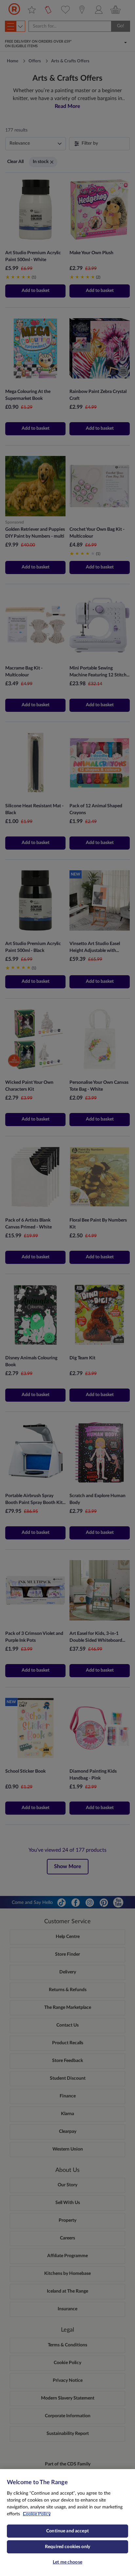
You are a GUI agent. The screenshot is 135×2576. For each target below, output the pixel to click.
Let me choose (67, 2562)
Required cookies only (67, 2547)
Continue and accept (67, 2531)
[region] (67, 2523)
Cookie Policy (37, 2514)
